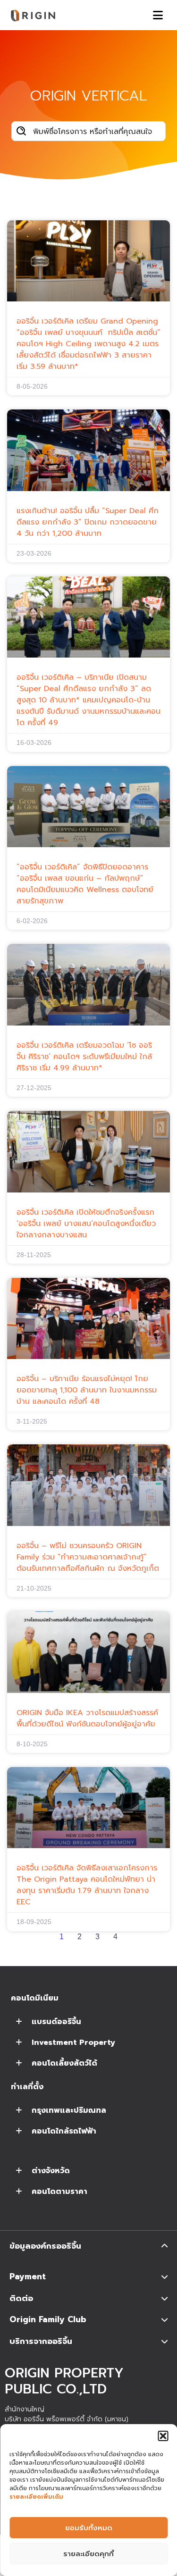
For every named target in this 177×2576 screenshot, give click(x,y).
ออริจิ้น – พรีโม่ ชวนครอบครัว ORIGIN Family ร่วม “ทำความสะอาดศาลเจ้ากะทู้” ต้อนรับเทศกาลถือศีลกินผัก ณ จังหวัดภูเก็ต (88, 1557)
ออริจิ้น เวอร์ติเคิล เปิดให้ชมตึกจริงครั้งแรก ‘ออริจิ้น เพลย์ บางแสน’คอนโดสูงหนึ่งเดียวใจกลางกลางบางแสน (86, 1224)
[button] (163, 2436)
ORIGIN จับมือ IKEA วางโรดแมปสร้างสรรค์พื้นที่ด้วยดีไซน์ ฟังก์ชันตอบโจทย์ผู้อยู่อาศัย (87, 1718)
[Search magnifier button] (21, 131)
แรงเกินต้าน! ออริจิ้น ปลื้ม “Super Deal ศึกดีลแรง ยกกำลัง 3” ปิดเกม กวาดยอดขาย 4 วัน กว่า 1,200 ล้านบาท (88, 522)
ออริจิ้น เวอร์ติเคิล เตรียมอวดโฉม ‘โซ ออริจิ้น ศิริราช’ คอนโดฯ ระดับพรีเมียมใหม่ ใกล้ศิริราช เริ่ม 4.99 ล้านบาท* (84, 1057)
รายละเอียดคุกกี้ (88, 2554)
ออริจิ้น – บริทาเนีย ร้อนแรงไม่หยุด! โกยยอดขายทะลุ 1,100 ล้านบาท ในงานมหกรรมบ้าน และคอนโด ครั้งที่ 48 (87, 1390)
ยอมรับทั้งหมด (89, 2528)
